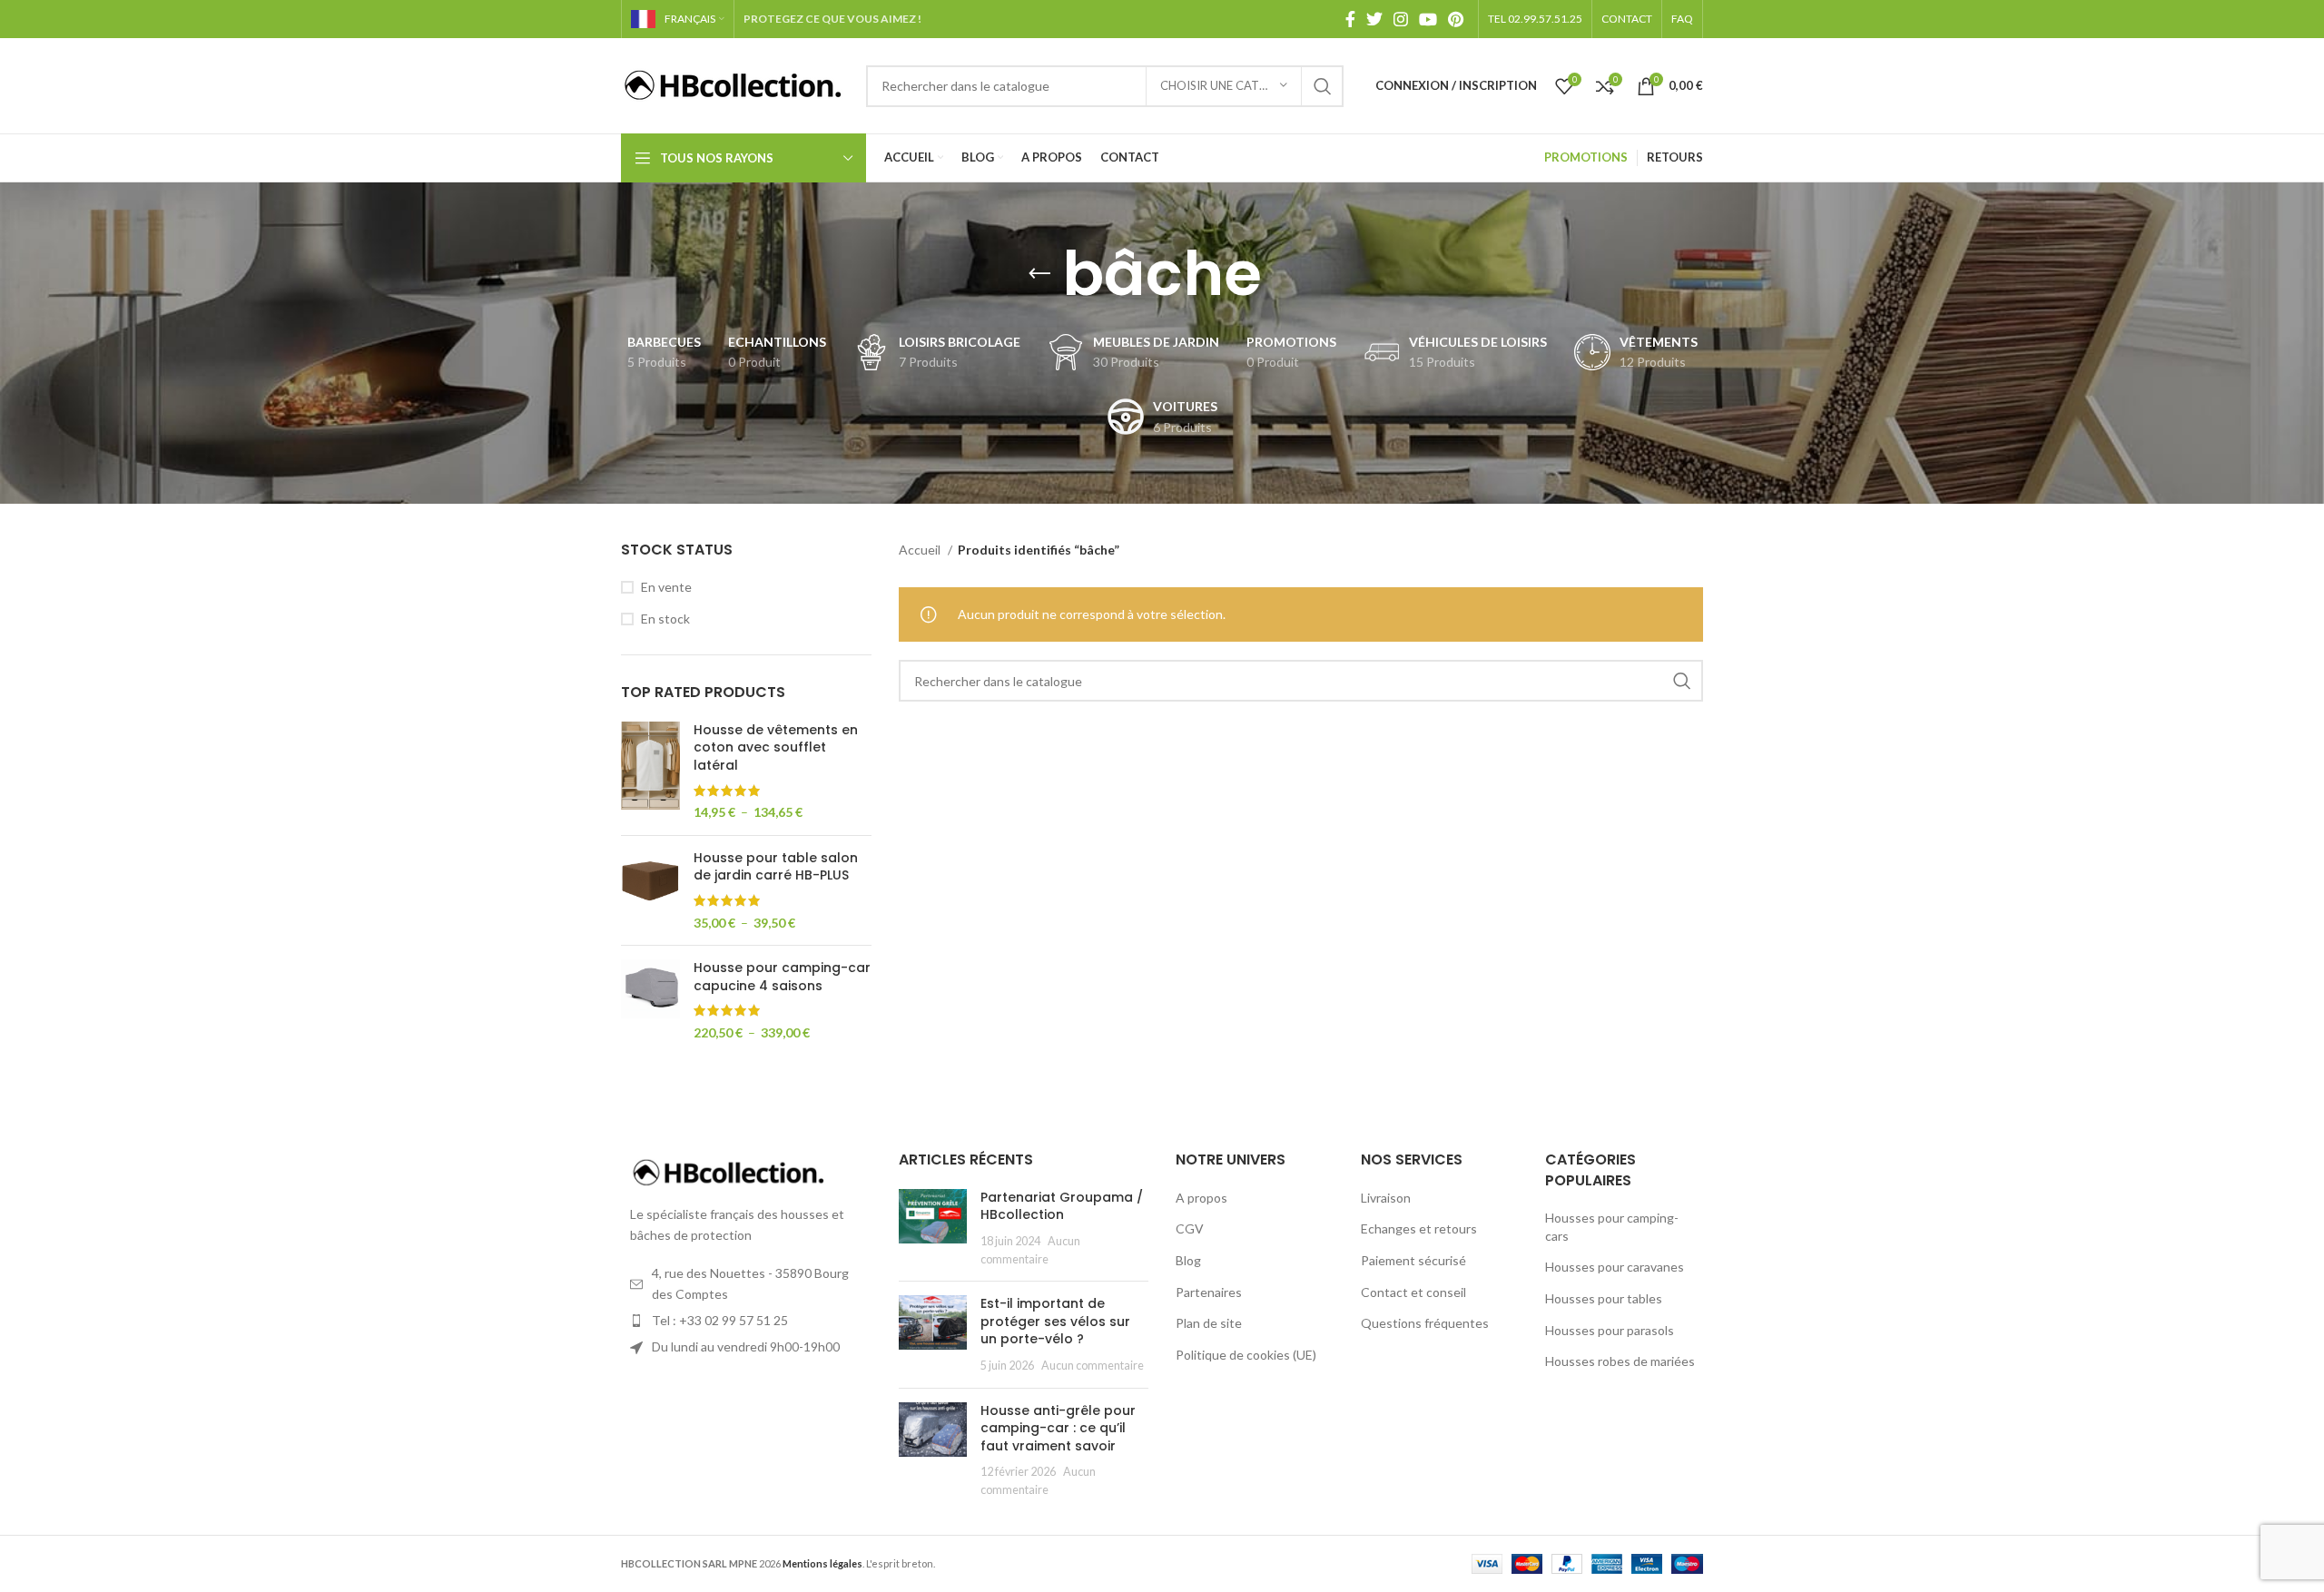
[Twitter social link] (1374, 19)
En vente (666, 587)
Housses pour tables (1604, 1298)
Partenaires (1209, 1292)
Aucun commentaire (1093, 1366)
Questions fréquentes (1425, 1323)
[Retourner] (1039, 274)
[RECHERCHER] (1323, 86)
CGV (1190, 1228)
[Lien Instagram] (1401, 19)
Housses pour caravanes (1615, 1267)
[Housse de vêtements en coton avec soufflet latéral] (650, 771)
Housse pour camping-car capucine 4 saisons (782, 977)
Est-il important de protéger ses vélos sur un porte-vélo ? (1055, 1321)
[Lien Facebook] (1350, 19)
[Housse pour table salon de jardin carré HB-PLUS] (650, 890)
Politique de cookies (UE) (1246, 1355)
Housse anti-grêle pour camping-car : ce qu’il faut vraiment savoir (1058, 1428)
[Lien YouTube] (1428, 19)
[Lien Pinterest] (1456, 19)
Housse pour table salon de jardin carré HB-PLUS (776, 867)
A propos (1201, 1198)
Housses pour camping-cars (1612, 1227)
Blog (1188, 1260)
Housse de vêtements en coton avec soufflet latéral (776, 748)
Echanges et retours (1419, 1228)
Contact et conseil (1413, 1292)
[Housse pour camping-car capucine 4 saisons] (650, 1000)
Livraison (1386, 1198)
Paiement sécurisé (1413, 1260)
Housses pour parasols (1610, 1330)
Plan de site (1209, 1323)
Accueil (921, 550)
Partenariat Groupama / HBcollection (1062, 1206)
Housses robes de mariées (1620, 1361)
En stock (665, 619)
